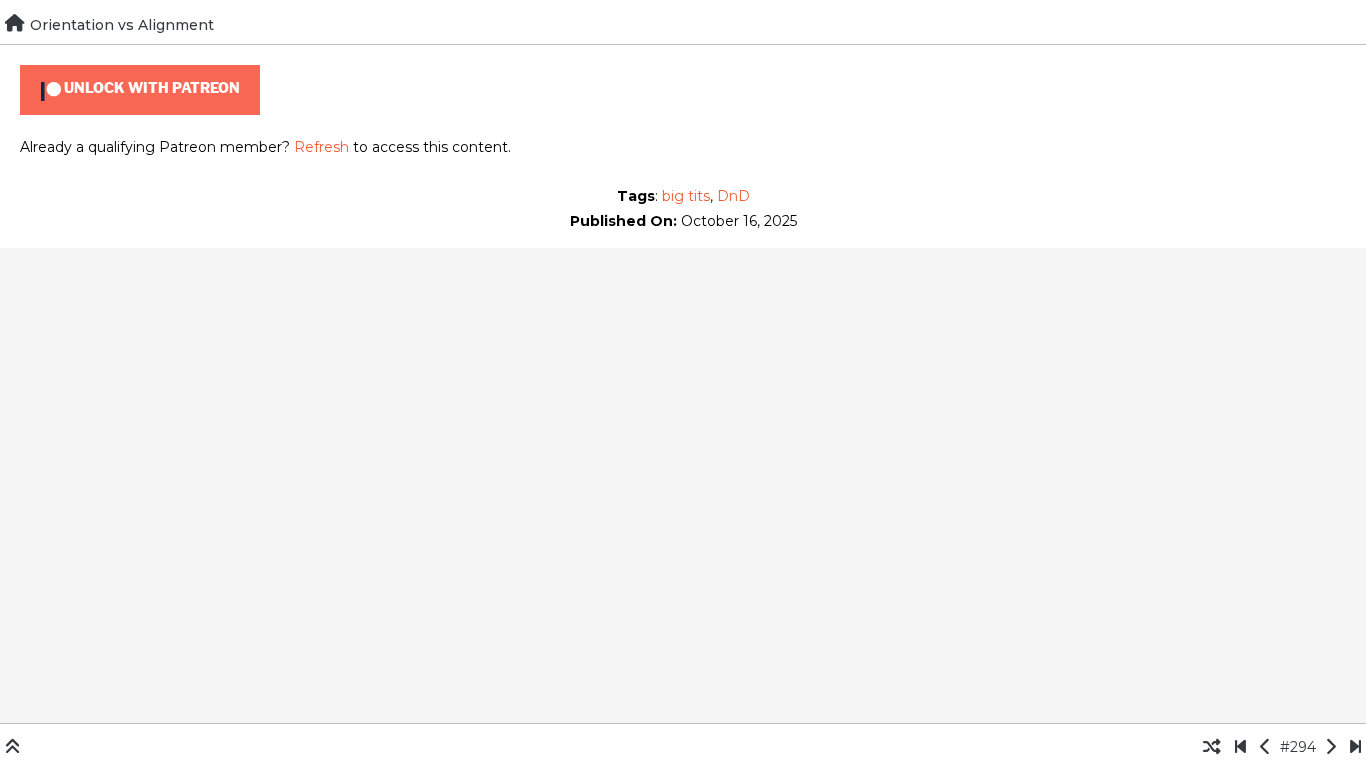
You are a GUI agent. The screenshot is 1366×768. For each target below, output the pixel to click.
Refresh (321, 147)
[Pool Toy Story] (1265, 747)
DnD (733, 196)
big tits (686, 196)
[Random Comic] (1212, 747)
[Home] (15, 23)
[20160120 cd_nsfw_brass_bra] (1240, 747)
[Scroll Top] (12, 747)
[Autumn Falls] (1330, 747)
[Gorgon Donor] (1355, 747)
